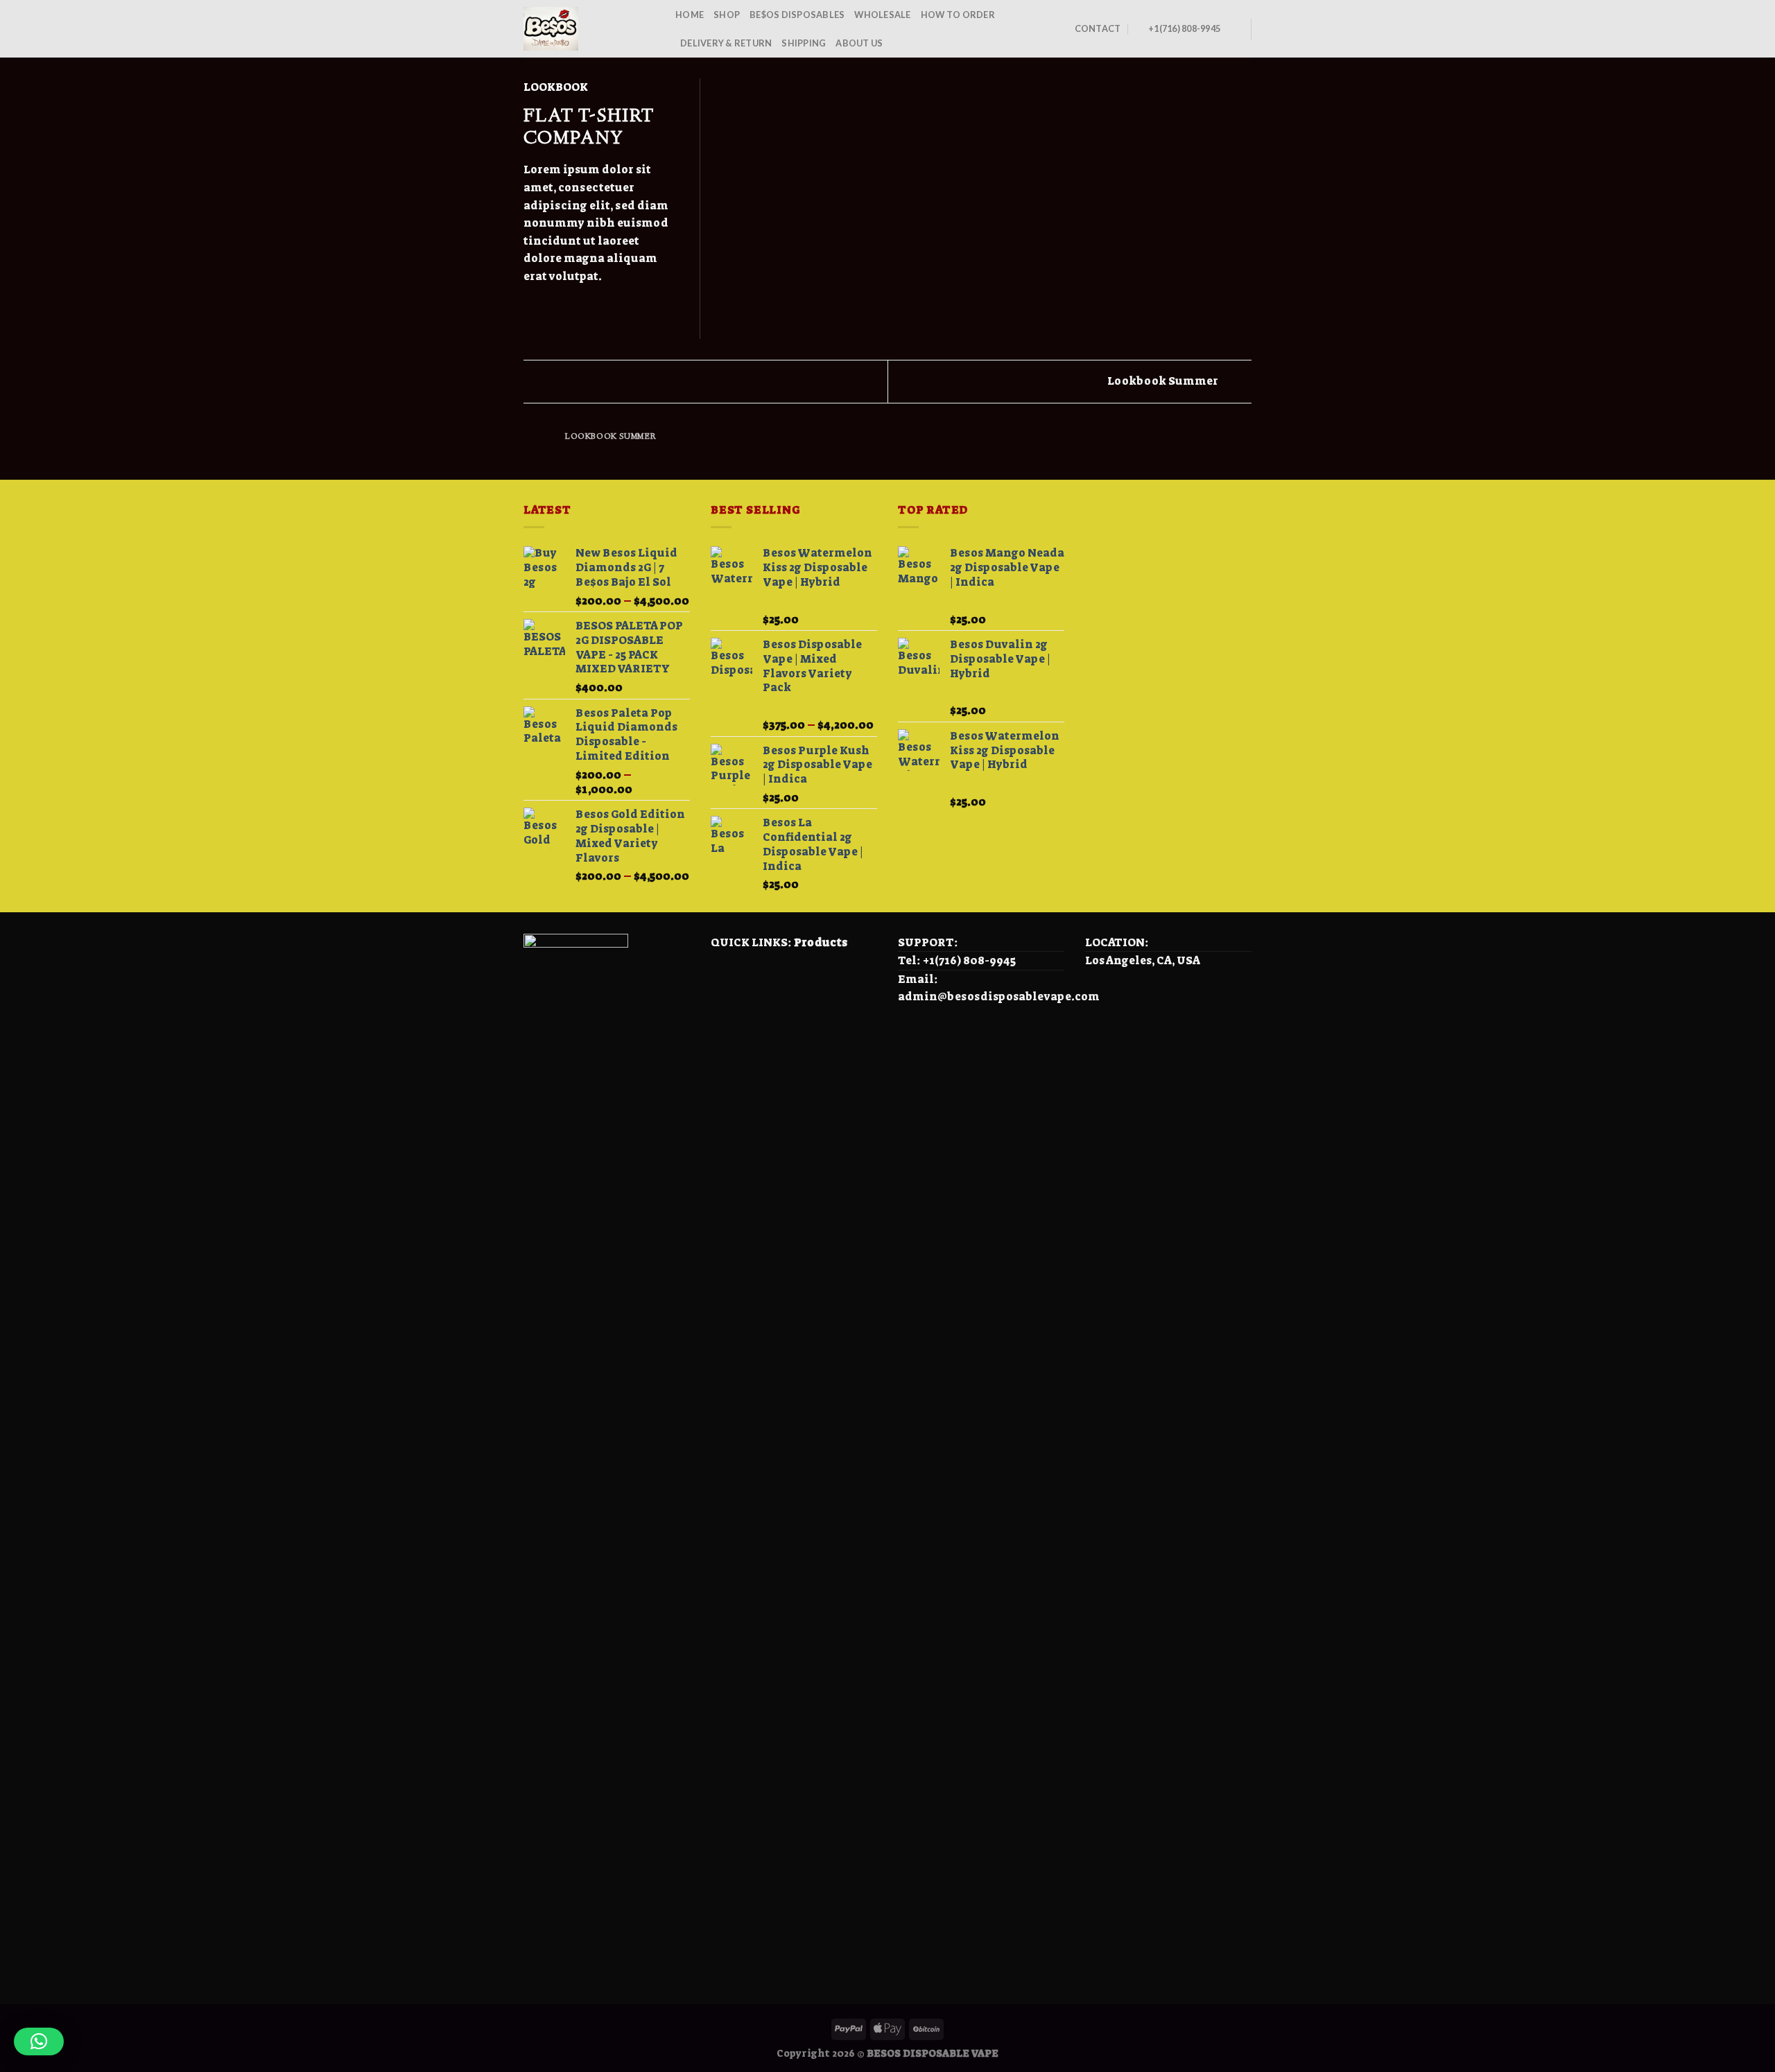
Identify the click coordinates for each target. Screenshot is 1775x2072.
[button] (39, 2041)
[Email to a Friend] (566, 309)
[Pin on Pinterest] (582, 309)
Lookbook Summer (1164, 381)
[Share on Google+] (600, 309)
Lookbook (556, 87)
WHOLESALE (882, 15)
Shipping (804, 43)
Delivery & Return (726, 43)
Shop (727, 15)
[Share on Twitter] (549, 309)
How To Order (958, 15)
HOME (690, 15)
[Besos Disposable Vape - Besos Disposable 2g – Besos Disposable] (589, 29)
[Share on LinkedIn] (616, 309)
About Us (859, 43)
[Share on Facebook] (532, 309)
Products (821, 942)
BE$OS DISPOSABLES (797, 15)
